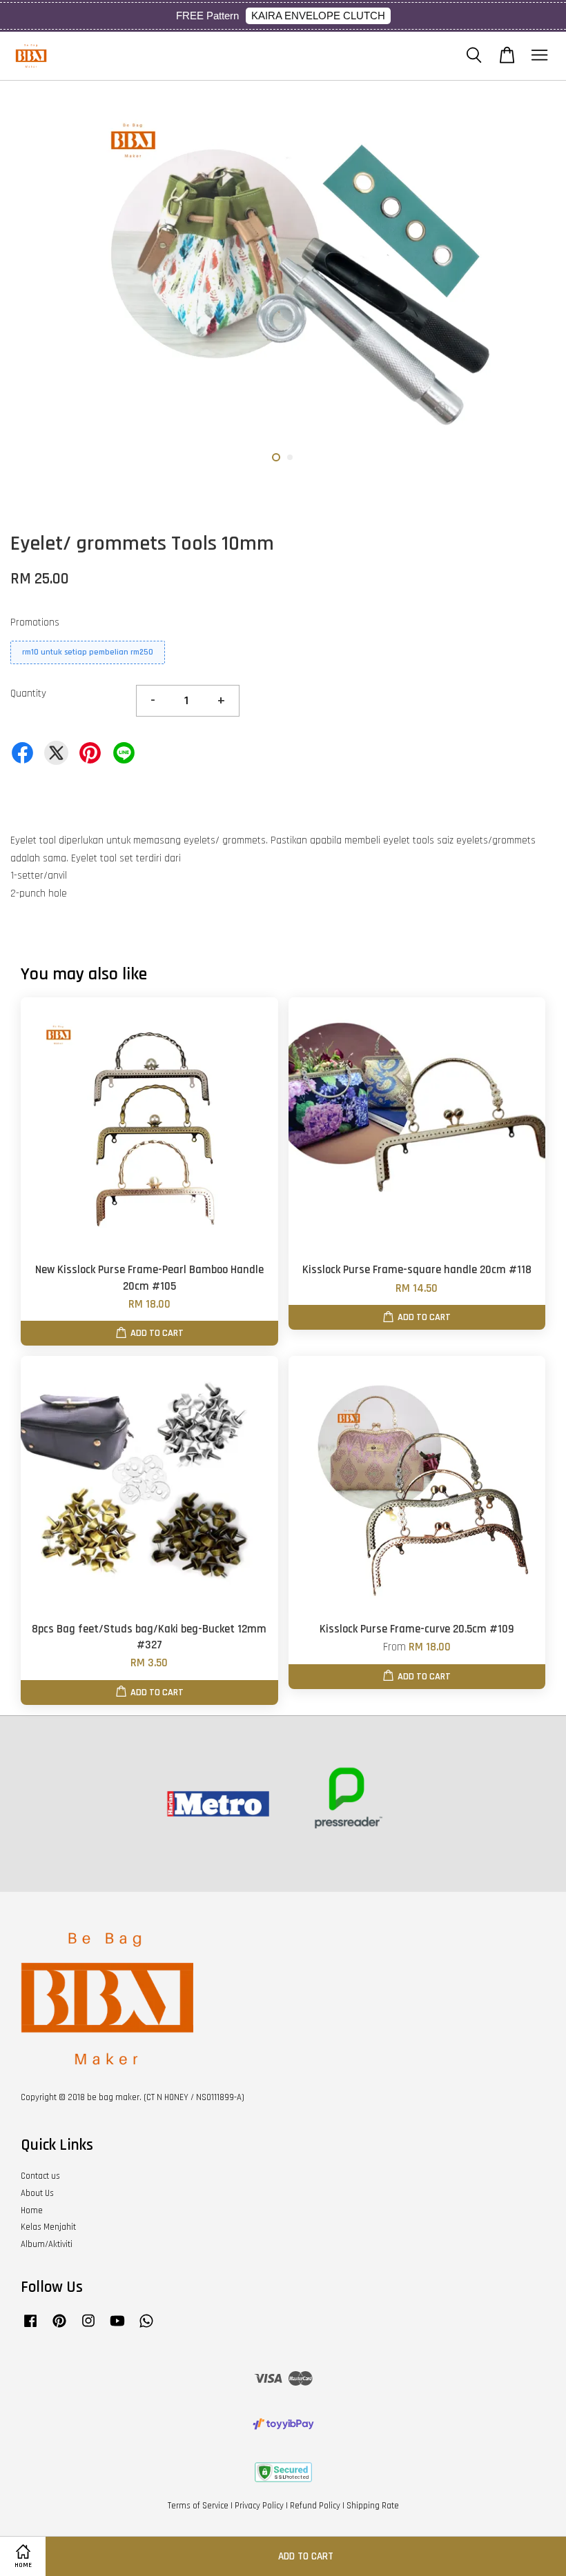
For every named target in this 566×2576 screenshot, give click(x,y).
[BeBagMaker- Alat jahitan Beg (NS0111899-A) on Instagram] (88, 2328)
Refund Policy (315, 2506)
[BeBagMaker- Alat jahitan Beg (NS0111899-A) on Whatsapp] (146, 2328)
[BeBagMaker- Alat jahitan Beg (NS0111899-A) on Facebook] (30, 2328)
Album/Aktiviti (47, 2244)
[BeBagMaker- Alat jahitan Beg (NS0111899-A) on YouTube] (117, 2328)
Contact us (40, 2176)
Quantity (28, 693)
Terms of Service (198, 2506)
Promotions (35, 622)
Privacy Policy (259, 2506)
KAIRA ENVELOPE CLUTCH (318, 16)
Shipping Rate (373, 2506)
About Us (37, 2193)
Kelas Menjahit (48, 2227)
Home (32, 2210)
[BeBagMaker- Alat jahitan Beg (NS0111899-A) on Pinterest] (59, 2328)
